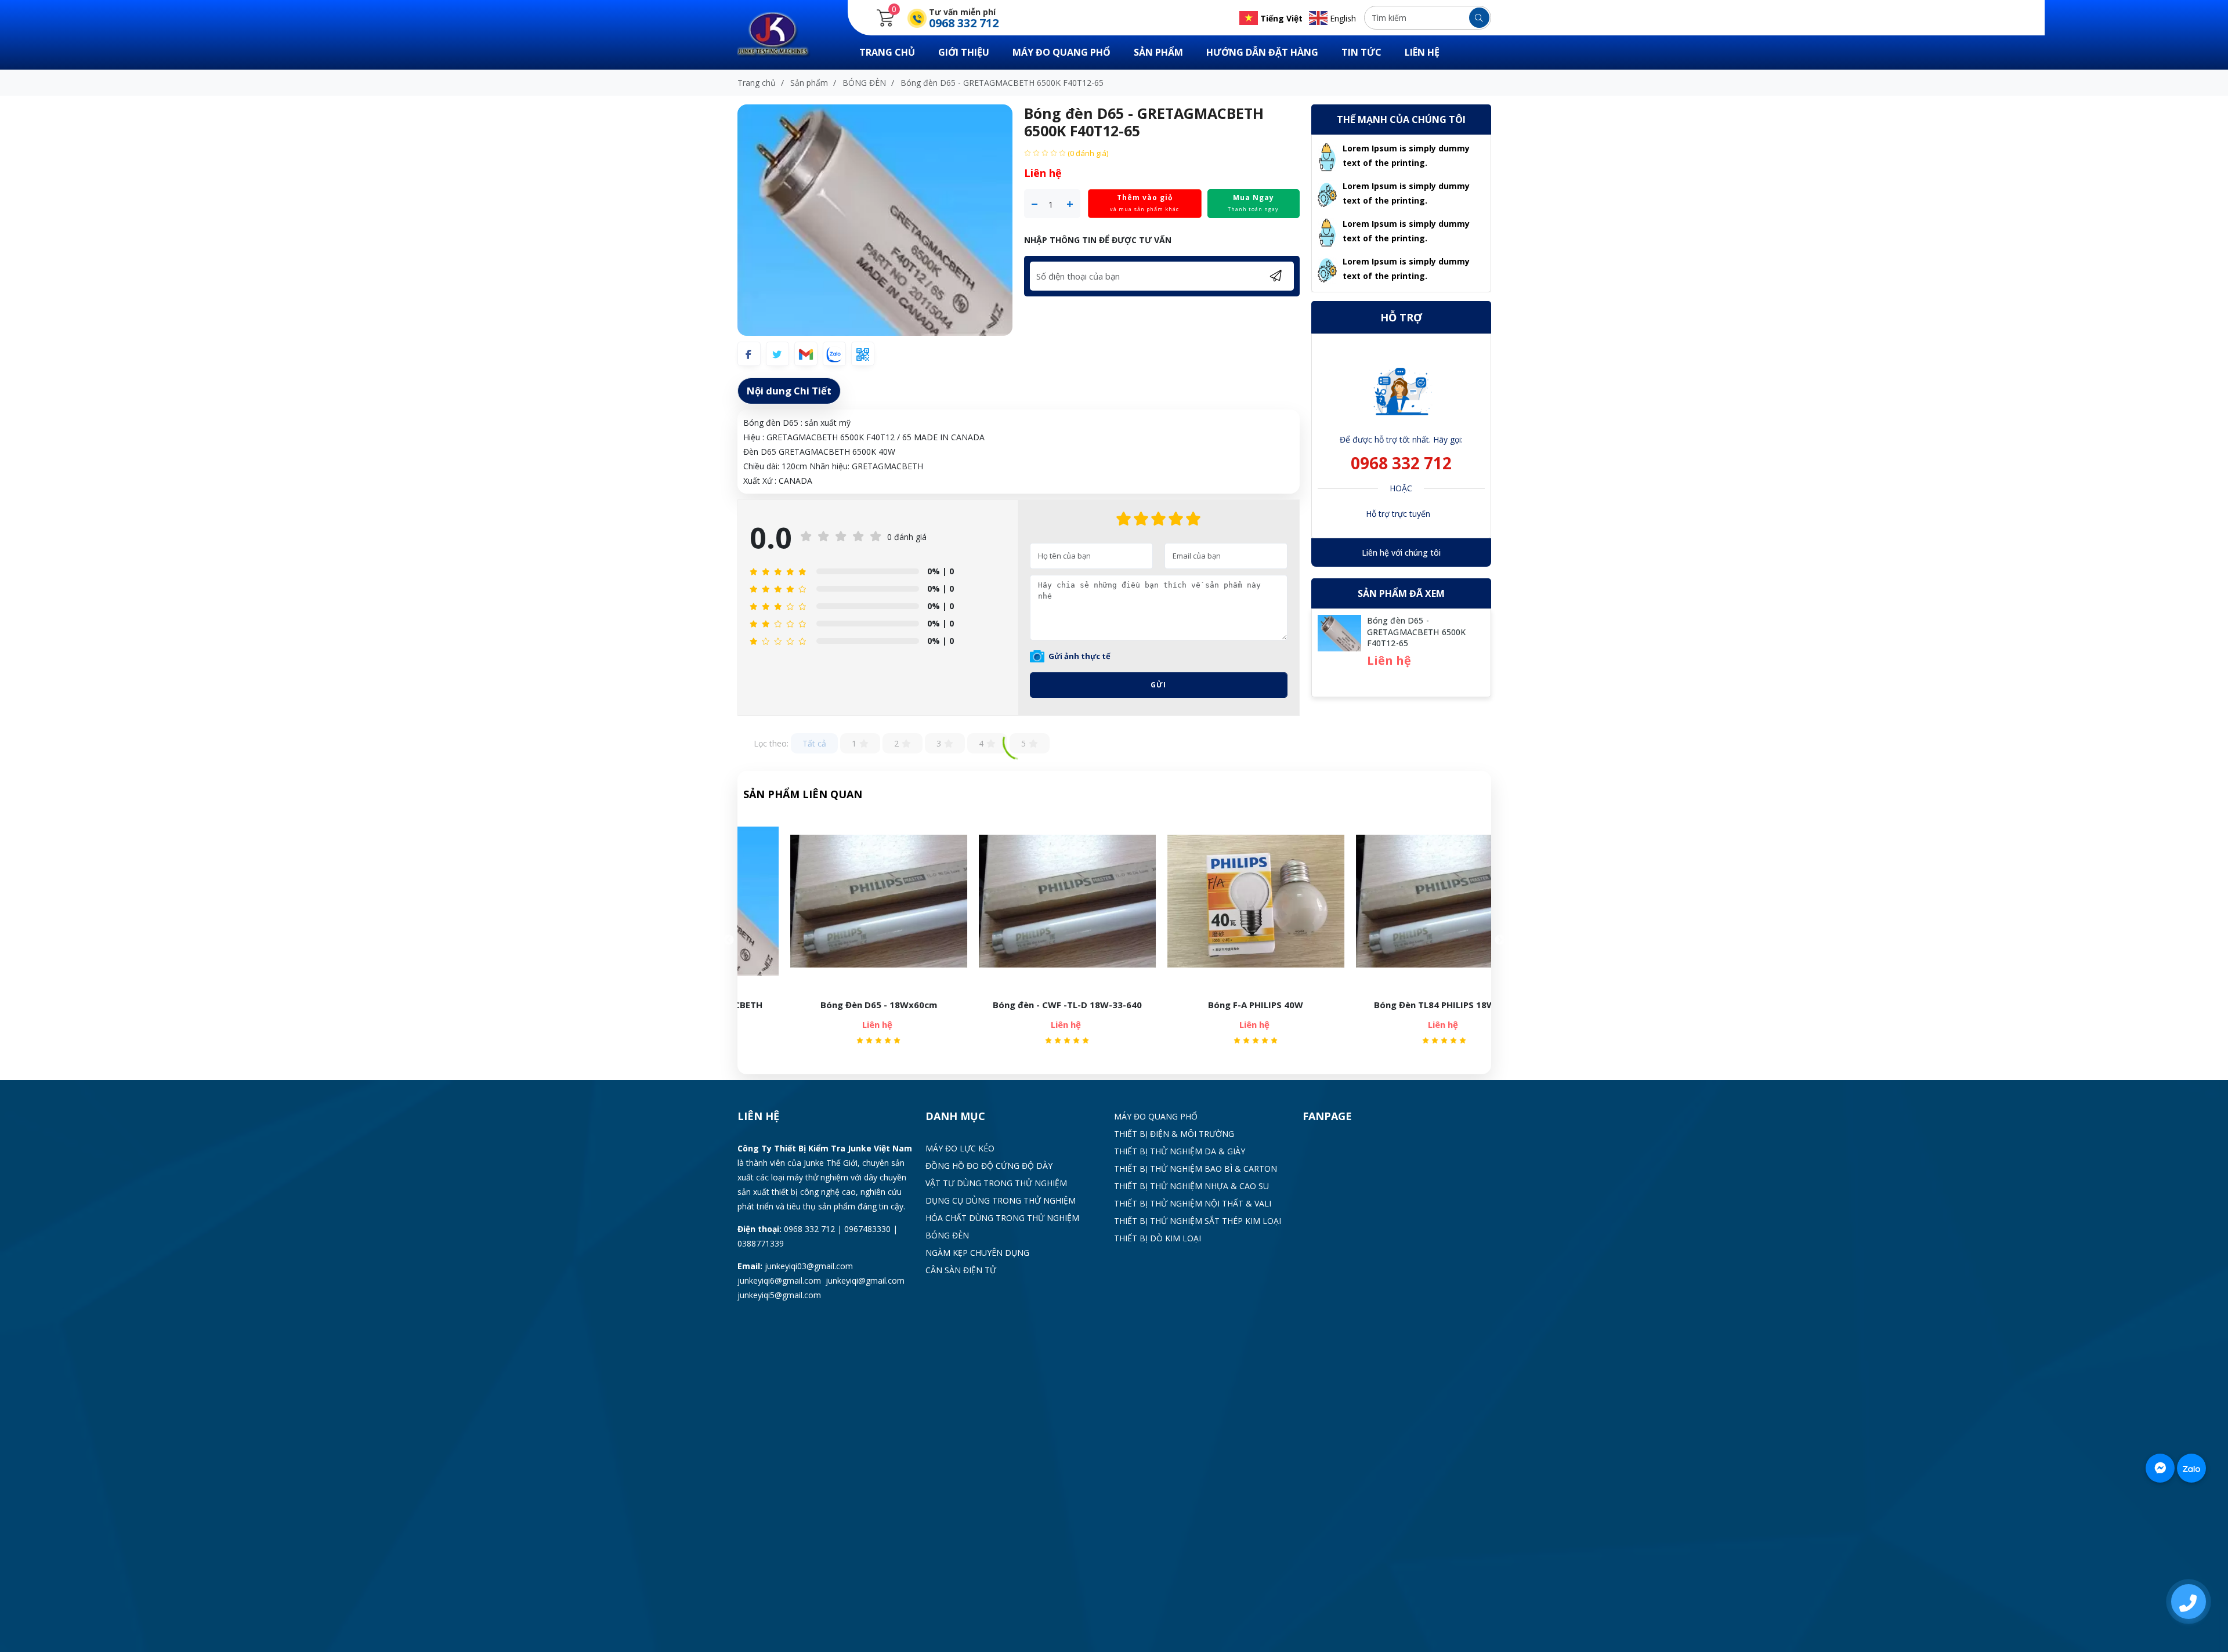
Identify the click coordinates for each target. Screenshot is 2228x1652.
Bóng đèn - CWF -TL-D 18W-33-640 (948, 1005)
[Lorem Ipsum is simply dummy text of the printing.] (1327, 156)
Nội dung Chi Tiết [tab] (789, 391)
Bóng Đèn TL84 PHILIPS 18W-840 (1325, 1005)
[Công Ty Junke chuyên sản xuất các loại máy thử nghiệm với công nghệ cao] (781, 34)
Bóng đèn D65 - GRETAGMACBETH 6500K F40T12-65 (1417, 632)
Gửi (1158, 685)
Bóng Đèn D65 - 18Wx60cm (759, 1005)
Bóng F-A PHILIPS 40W (1137, 1005)
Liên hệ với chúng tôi (1401, 553)
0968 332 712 (1401, 463)
